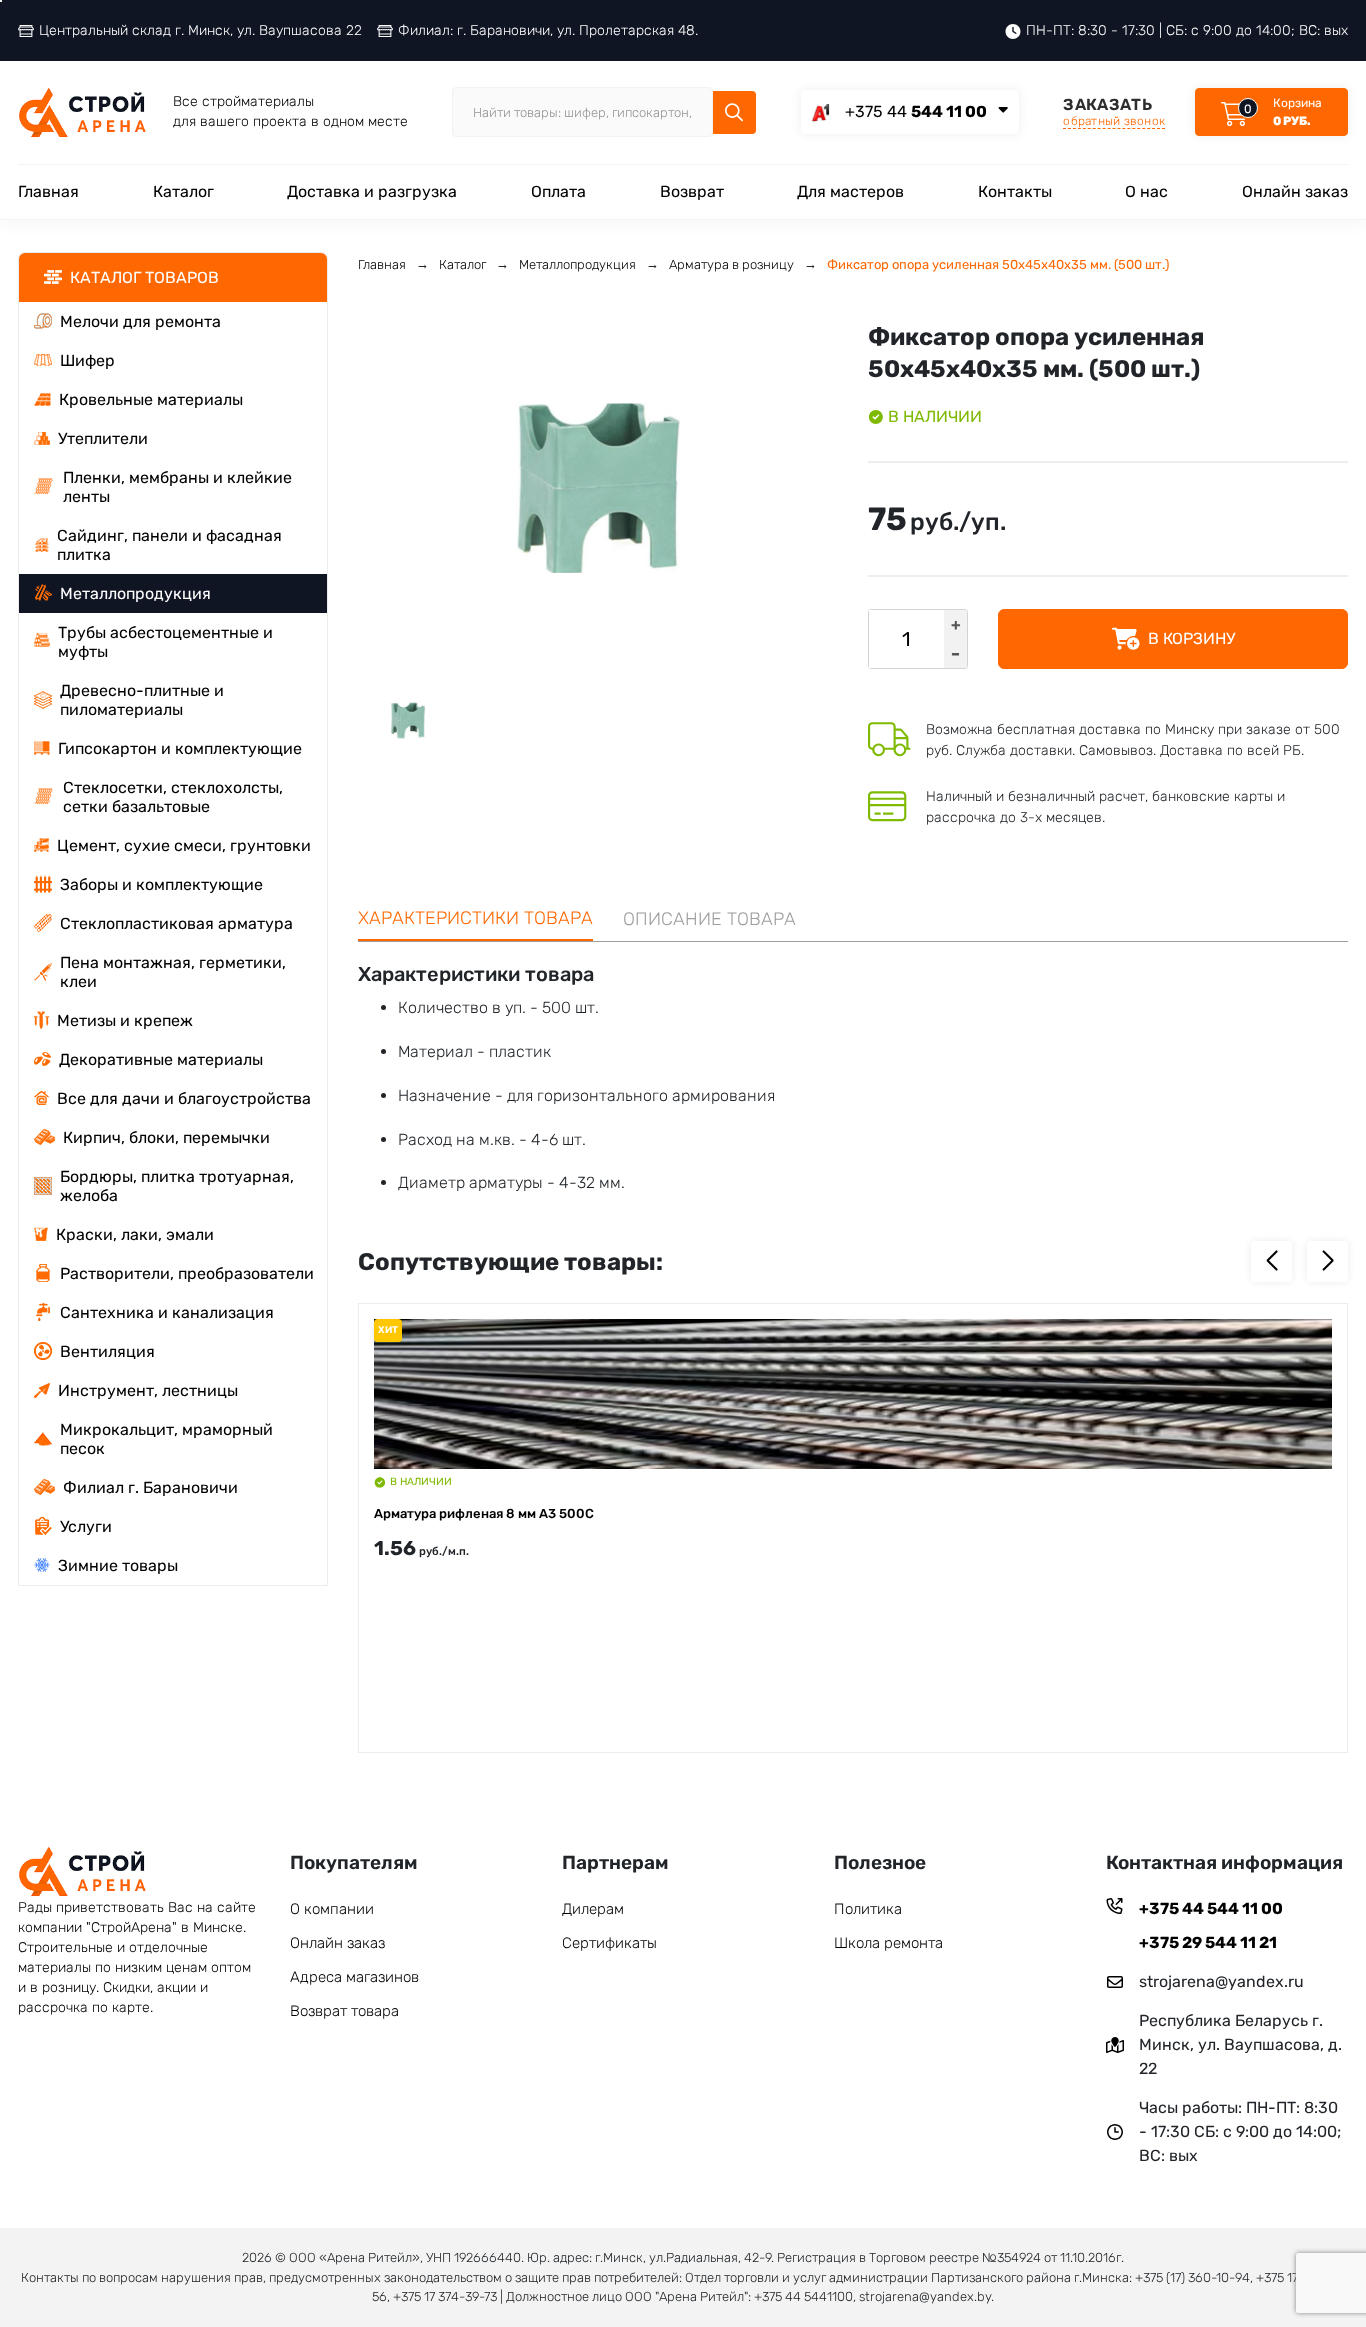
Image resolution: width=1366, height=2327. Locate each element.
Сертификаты (609, 1943)
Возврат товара (344, 2011)
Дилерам (593, 1909)
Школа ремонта (888, 1943)
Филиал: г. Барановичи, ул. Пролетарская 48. (548, 30)
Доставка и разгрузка (372, 191)
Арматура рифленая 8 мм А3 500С (484, 1513)
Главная (48, 191)
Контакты (1015, 191)
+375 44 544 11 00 (1211, 1908)
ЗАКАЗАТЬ (1114, 111)
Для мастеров (850, 191)
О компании (332, 1909)
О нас (1146, 191)
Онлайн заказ (1295, 191)
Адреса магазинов (354, 1977)
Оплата (558, 191)
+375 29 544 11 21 (1208, 1942)
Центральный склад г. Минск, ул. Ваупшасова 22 (200, 30)
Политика (868, 1909)
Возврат (692, 191)
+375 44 (916, 111)
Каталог (183, 191)
